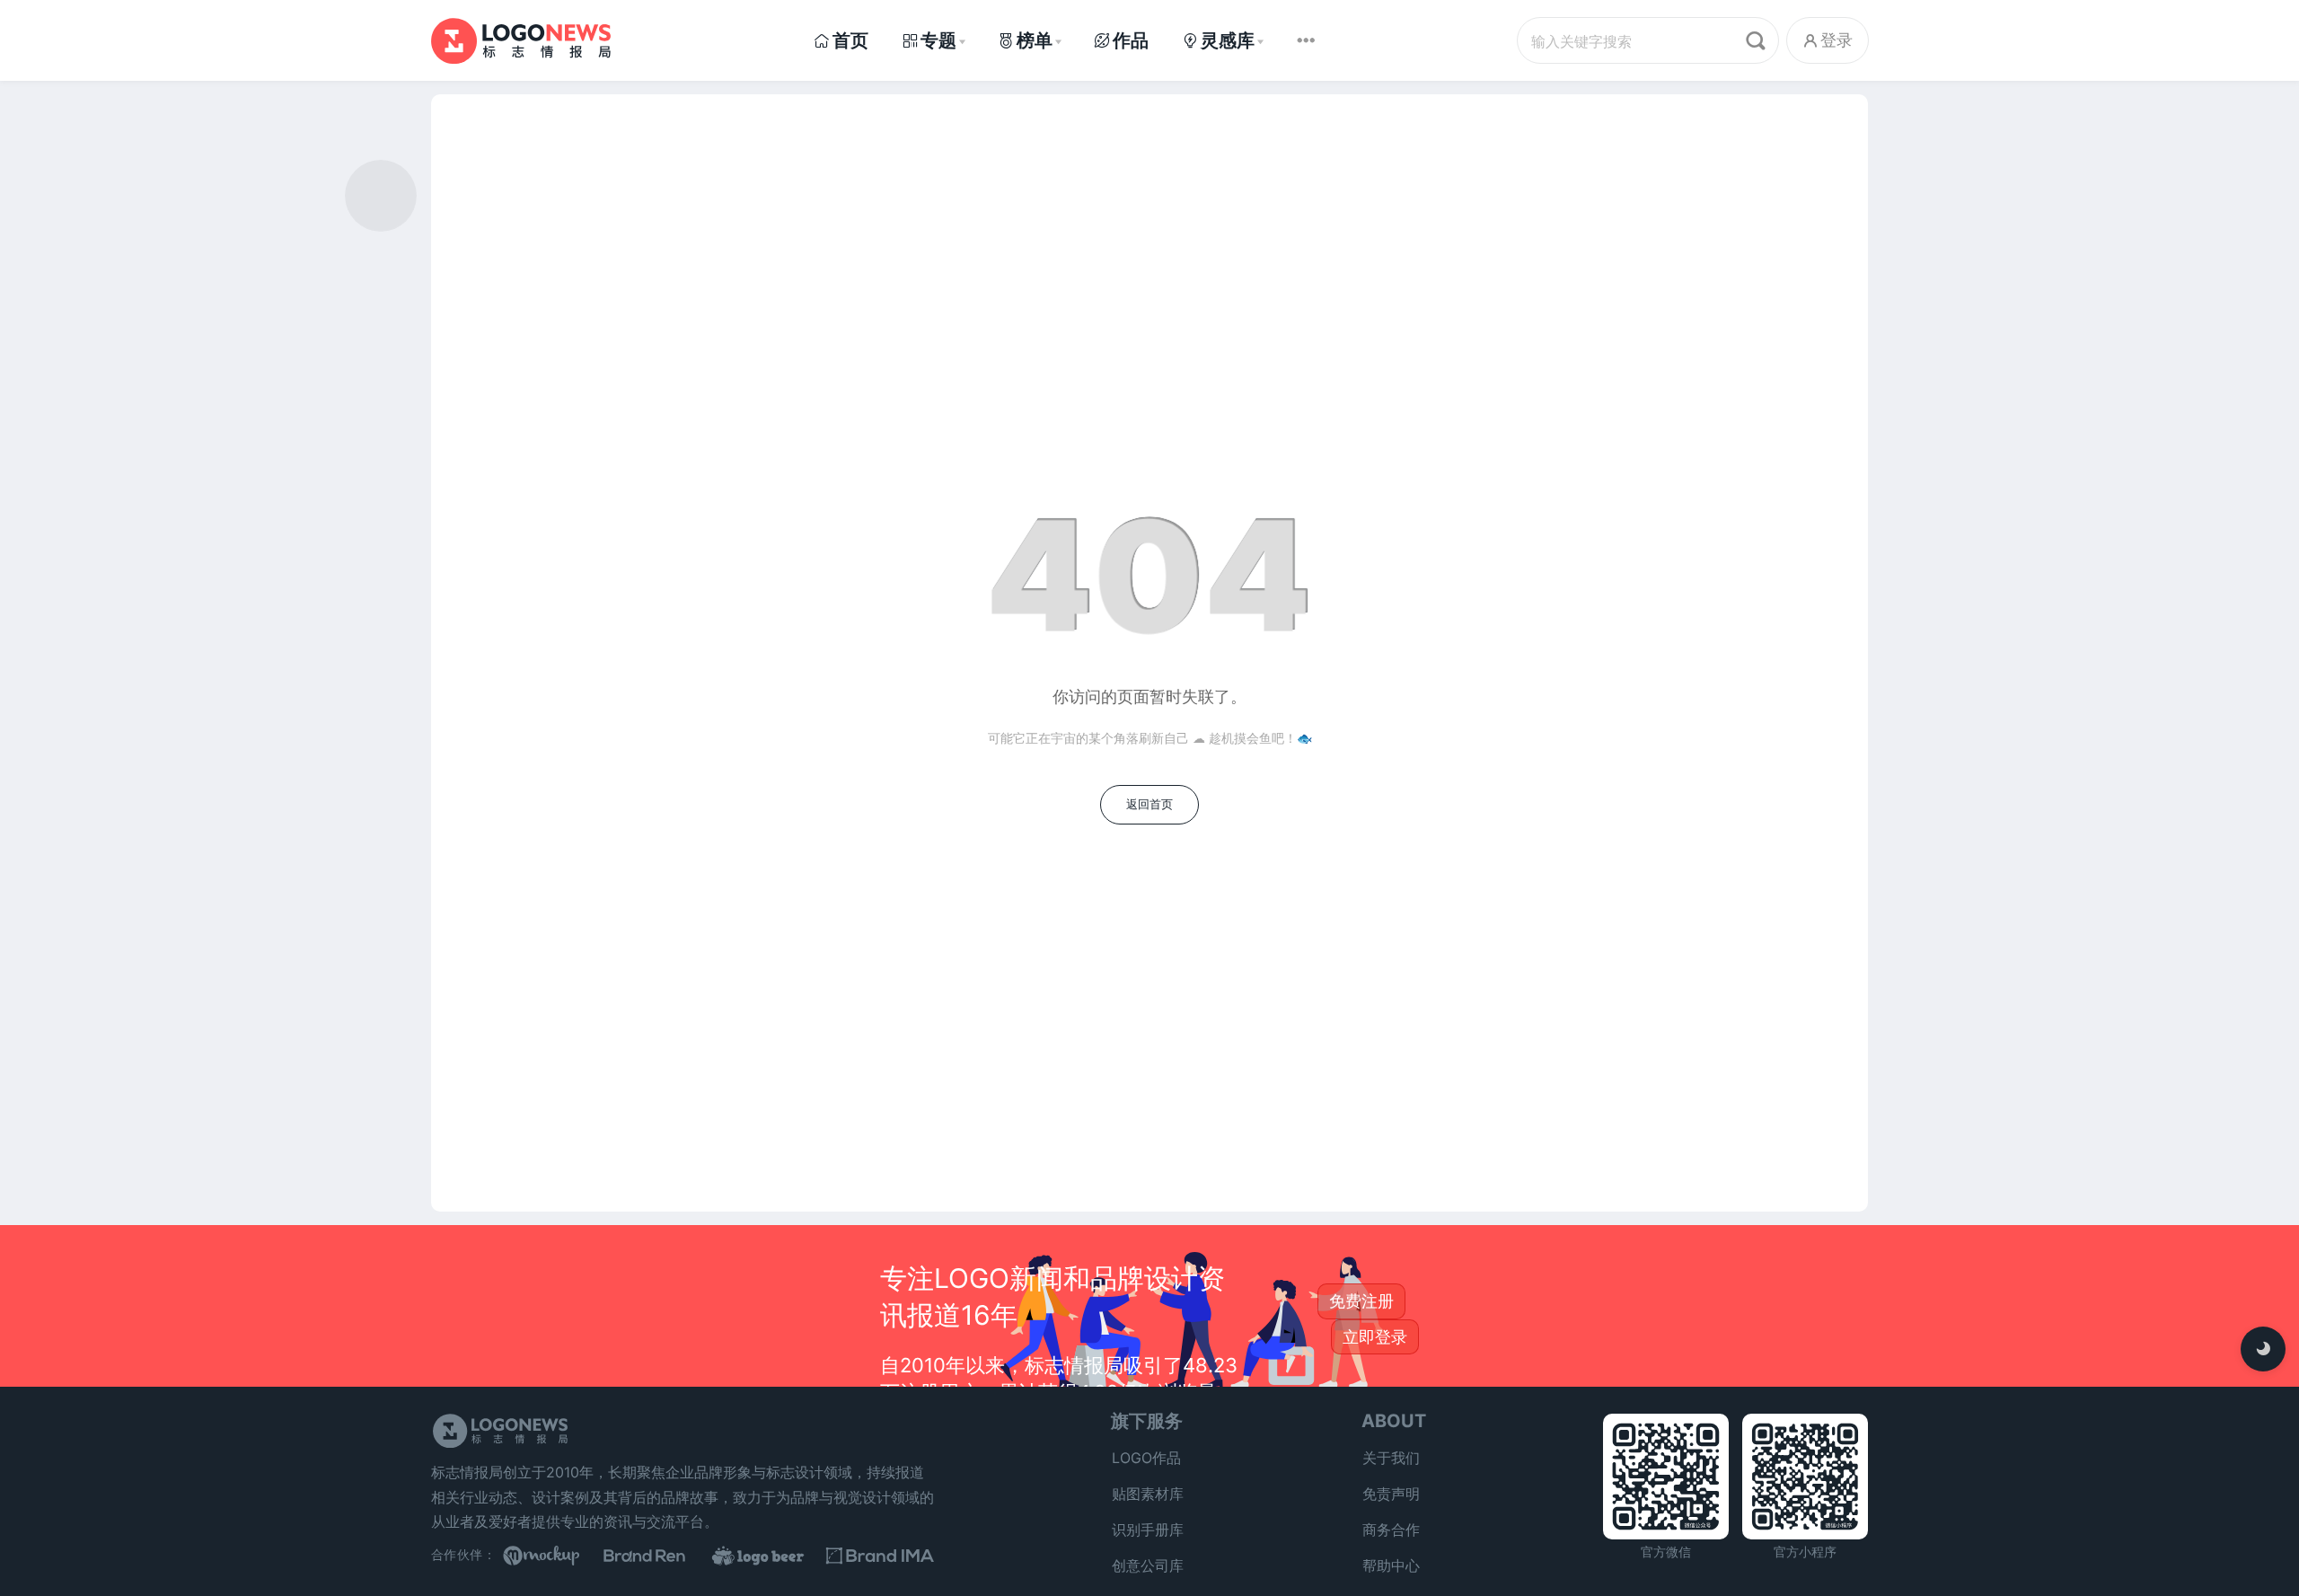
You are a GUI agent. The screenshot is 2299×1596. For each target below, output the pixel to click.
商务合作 (1391, 1530)
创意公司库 (1148, 1565)
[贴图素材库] (557, 1556)
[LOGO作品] (772, 1556)
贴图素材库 (1148, 1494)
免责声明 (1391, 1494)
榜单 (1035, 40)
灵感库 (1228, 40)
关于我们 (1391, 1458)
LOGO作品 (1146, 1458)
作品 (1131, 40)
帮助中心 (1391, 1565)
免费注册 (1361, 1301)
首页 (850, 40)
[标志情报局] (521, 40)
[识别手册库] (880, 1556)
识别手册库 (1148, 1530)
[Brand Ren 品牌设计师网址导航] (665, 1556)
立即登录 (1375, 1337)
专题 (938, 40)
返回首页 (1149, 804)
